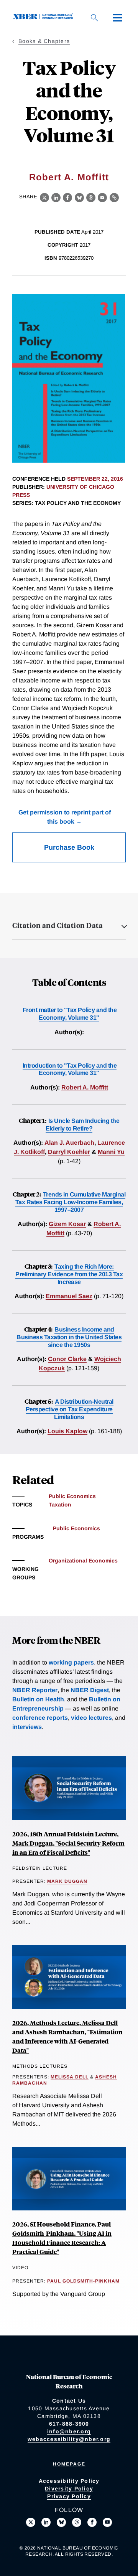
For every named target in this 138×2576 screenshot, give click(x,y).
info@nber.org (69, 2431)
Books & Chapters (44, 41)
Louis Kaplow (67, 1431)
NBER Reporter (35, 1690)
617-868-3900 (69, 2424)
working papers (71, 1662)
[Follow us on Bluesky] (61, 2522)
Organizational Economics (83, 1561)
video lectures (91, 1718)
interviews (27, 1727)
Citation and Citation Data (58, 925)
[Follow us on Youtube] (107, 2522)
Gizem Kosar (67, 1224)
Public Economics (72, 1496)
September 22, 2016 (95, 479)
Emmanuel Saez (69, 1296)
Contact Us (69, 2401)
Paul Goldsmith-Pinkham (83, 2281)
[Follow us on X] (31, 2522)
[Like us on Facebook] (92, 2522)
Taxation (60, 1505)
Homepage (69, 2464)
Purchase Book (69, 847)
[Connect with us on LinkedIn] (46, 2522)
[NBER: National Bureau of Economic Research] (44, 17)
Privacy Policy (69, 2496)
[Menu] (117, 18)
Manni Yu (111, 1152)
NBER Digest (90, 1690)
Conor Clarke (67, 1359)
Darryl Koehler (69, 1152)
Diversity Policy (69, 2489)
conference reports (40, 1718)
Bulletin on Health (38, 1699)
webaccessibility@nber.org (69, 2439)
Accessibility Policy (69, 2481)
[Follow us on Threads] (77, 2522)
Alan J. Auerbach (69, 1143)
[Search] (94, 18)
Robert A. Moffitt (69, 177)
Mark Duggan (67, 1881)
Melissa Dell (70, 2077)
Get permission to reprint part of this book (65, 817)
